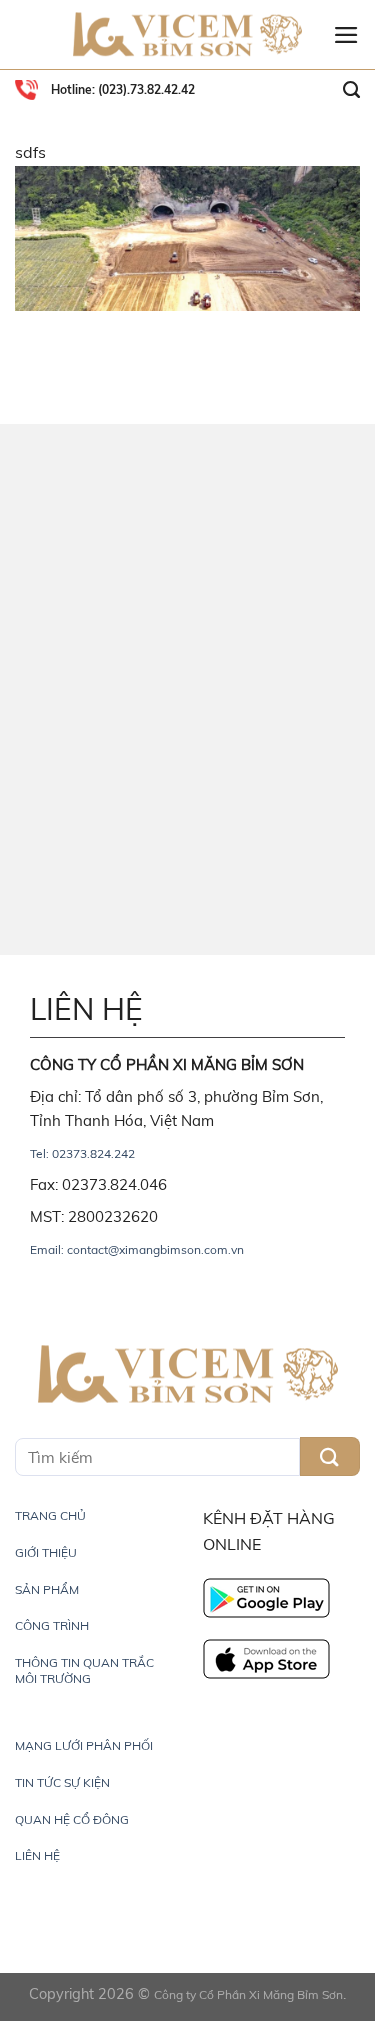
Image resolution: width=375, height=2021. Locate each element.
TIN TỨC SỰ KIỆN (62, 1782)
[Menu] (346, 35)
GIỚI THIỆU (46, 1552)
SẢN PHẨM (47, 1589)
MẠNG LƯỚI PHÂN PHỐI (84, 1745)
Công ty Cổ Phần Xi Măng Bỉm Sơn (248, 1994)
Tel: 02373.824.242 (82, 1153)
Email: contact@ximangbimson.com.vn (137, 1249)
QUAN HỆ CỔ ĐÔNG (72, 1819)
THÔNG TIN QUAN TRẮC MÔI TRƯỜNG (84, 1670)
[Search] (351, 90)
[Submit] (330, 1456)
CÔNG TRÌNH (52, 1625)
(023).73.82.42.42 (145, 89)
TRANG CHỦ (50, 1515)
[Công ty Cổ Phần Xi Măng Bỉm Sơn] (188, 35)
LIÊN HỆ (37, 1855)
